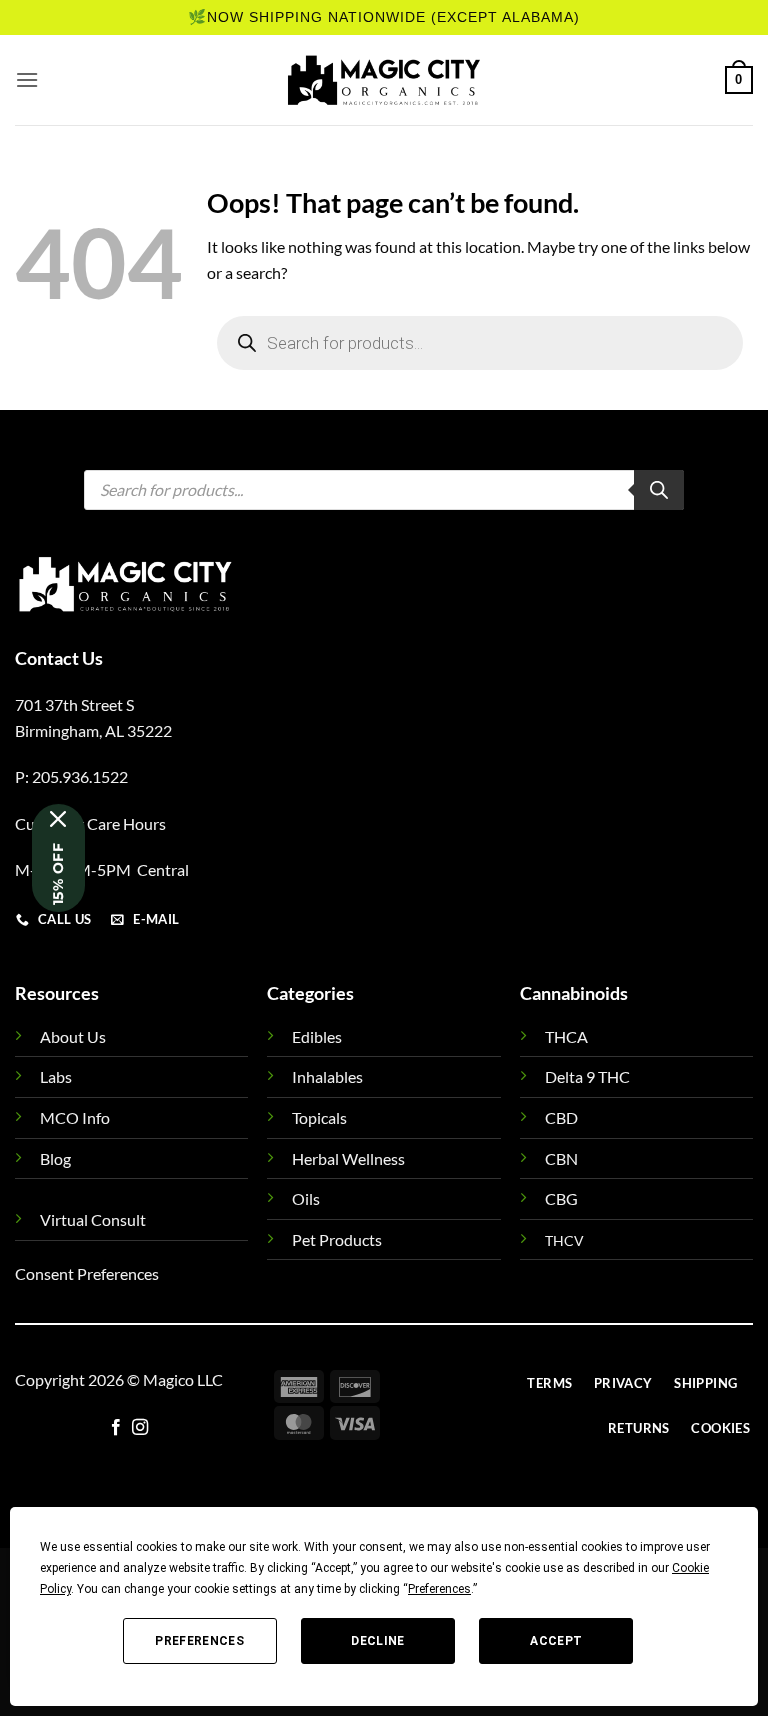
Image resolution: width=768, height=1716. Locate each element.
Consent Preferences (87, 1273)
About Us (73, 1036)
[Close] (58, 819)
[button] (27, 79)
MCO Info (75, 1117)
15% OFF (58, 874)
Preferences (199, 1641)
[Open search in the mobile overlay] (480, 343)
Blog (55, 1158)
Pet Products (337, 1239)
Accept (556, 1641)
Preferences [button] (439, 1589)
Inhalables (327, 1076)
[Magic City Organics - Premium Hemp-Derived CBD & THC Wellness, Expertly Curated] (384, 80)
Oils (306, 1198)
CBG (561, 1198)
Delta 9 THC (587, 1076)
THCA (566, 1036)
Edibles (317, 1036)
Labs (56, 1076)
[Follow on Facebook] (116, 1428)
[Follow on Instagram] (140, 1428)
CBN (561, 1158)
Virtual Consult (93, 1219)
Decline (378, 1641)
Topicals (319, 1117)
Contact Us (59, 658)
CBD (561, 1117)
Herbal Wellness (348, 1158)
